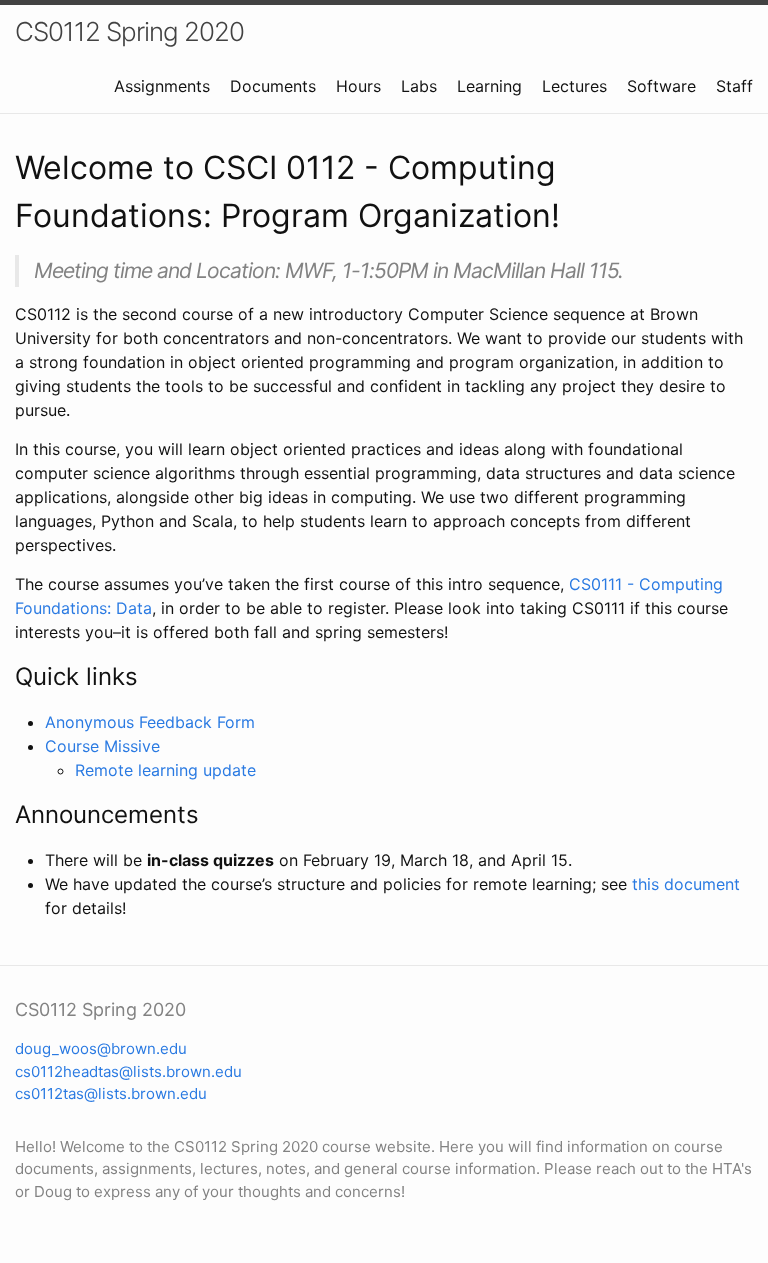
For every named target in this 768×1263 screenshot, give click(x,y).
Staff (734, 86)
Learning (489, 86)
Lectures (574, 86)
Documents (273, 86)
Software (661, 86)
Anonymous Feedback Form (150, 722)
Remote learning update (165, 770)
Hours (358, 86)
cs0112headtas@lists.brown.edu (128, 1071)
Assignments (162, 86)
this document (686, 884)
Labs (419, 86)
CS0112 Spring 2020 (129, 31)
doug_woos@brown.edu (101, 1048)
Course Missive (102, 746)
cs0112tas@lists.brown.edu (111, 1093)
